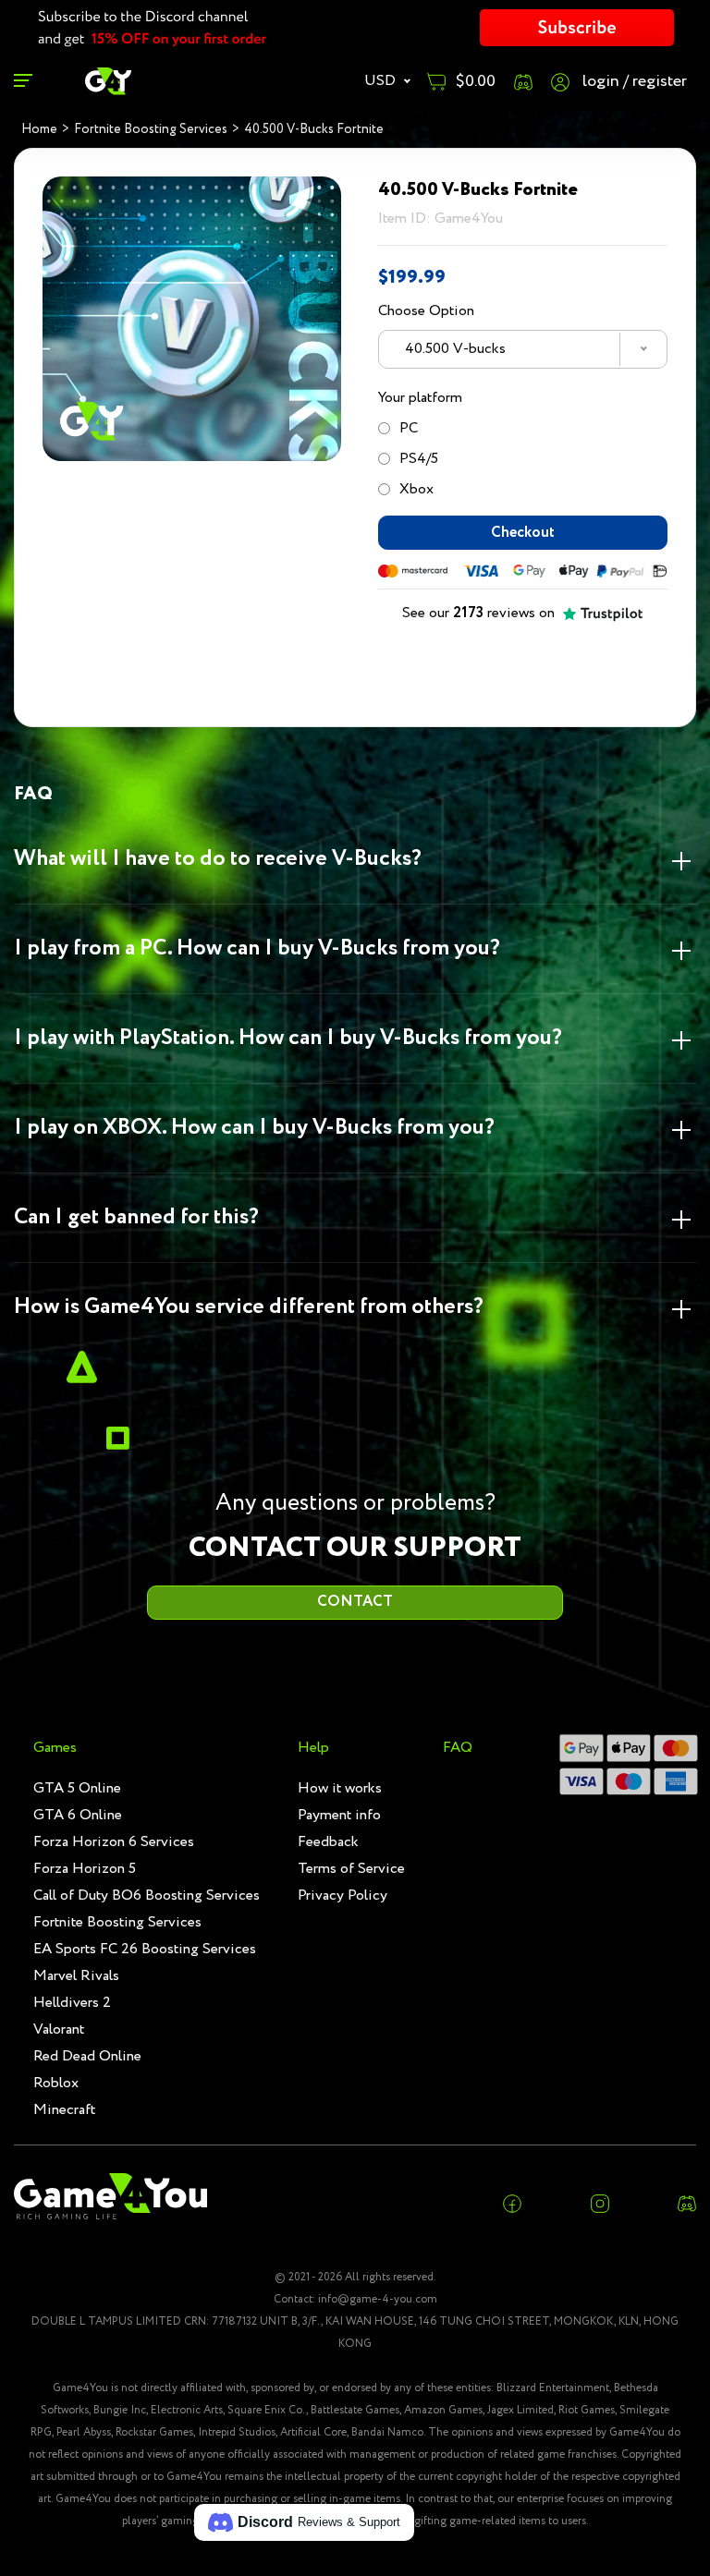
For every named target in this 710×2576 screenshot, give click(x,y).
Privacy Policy (343, 1896)
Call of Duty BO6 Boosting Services (147, 1896)
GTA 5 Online (77, 1788)
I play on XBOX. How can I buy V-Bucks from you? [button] (254, 1128)
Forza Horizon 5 (85, 1869)
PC (409, 428)
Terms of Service (351, 1869)
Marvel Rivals (76, 1976)
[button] (304, 2522)
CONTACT (355, 1602)
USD (382, 81)
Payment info (339, 1815)
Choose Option (426, 311)
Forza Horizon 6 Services (114, 1842)
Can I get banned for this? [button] (136, 1217)
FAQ (458, 1748)
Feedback (328, 1842)
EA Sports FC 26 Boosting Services (145, 1949)
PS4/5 (419, 459)
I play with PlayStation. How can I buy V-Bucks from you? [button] (288, 1038)
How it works (340, 1788)
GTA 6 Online (78, 1815)
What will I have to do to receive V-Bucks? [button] (218, 859)
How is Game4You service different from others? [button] (249, 1307)
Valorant (59, 2029)
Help (313, 1748)
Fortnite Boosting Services (117, 1922)
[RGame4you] (108, 81)
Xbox (416, 489)
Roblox (56, 2083)
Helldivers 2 (72, 2003)
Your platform (420, 398)
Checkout (523, 533)
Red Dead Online (87, 2056)
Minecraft (64, 2110)
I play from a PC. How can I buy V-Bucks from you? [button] (257, 948)
